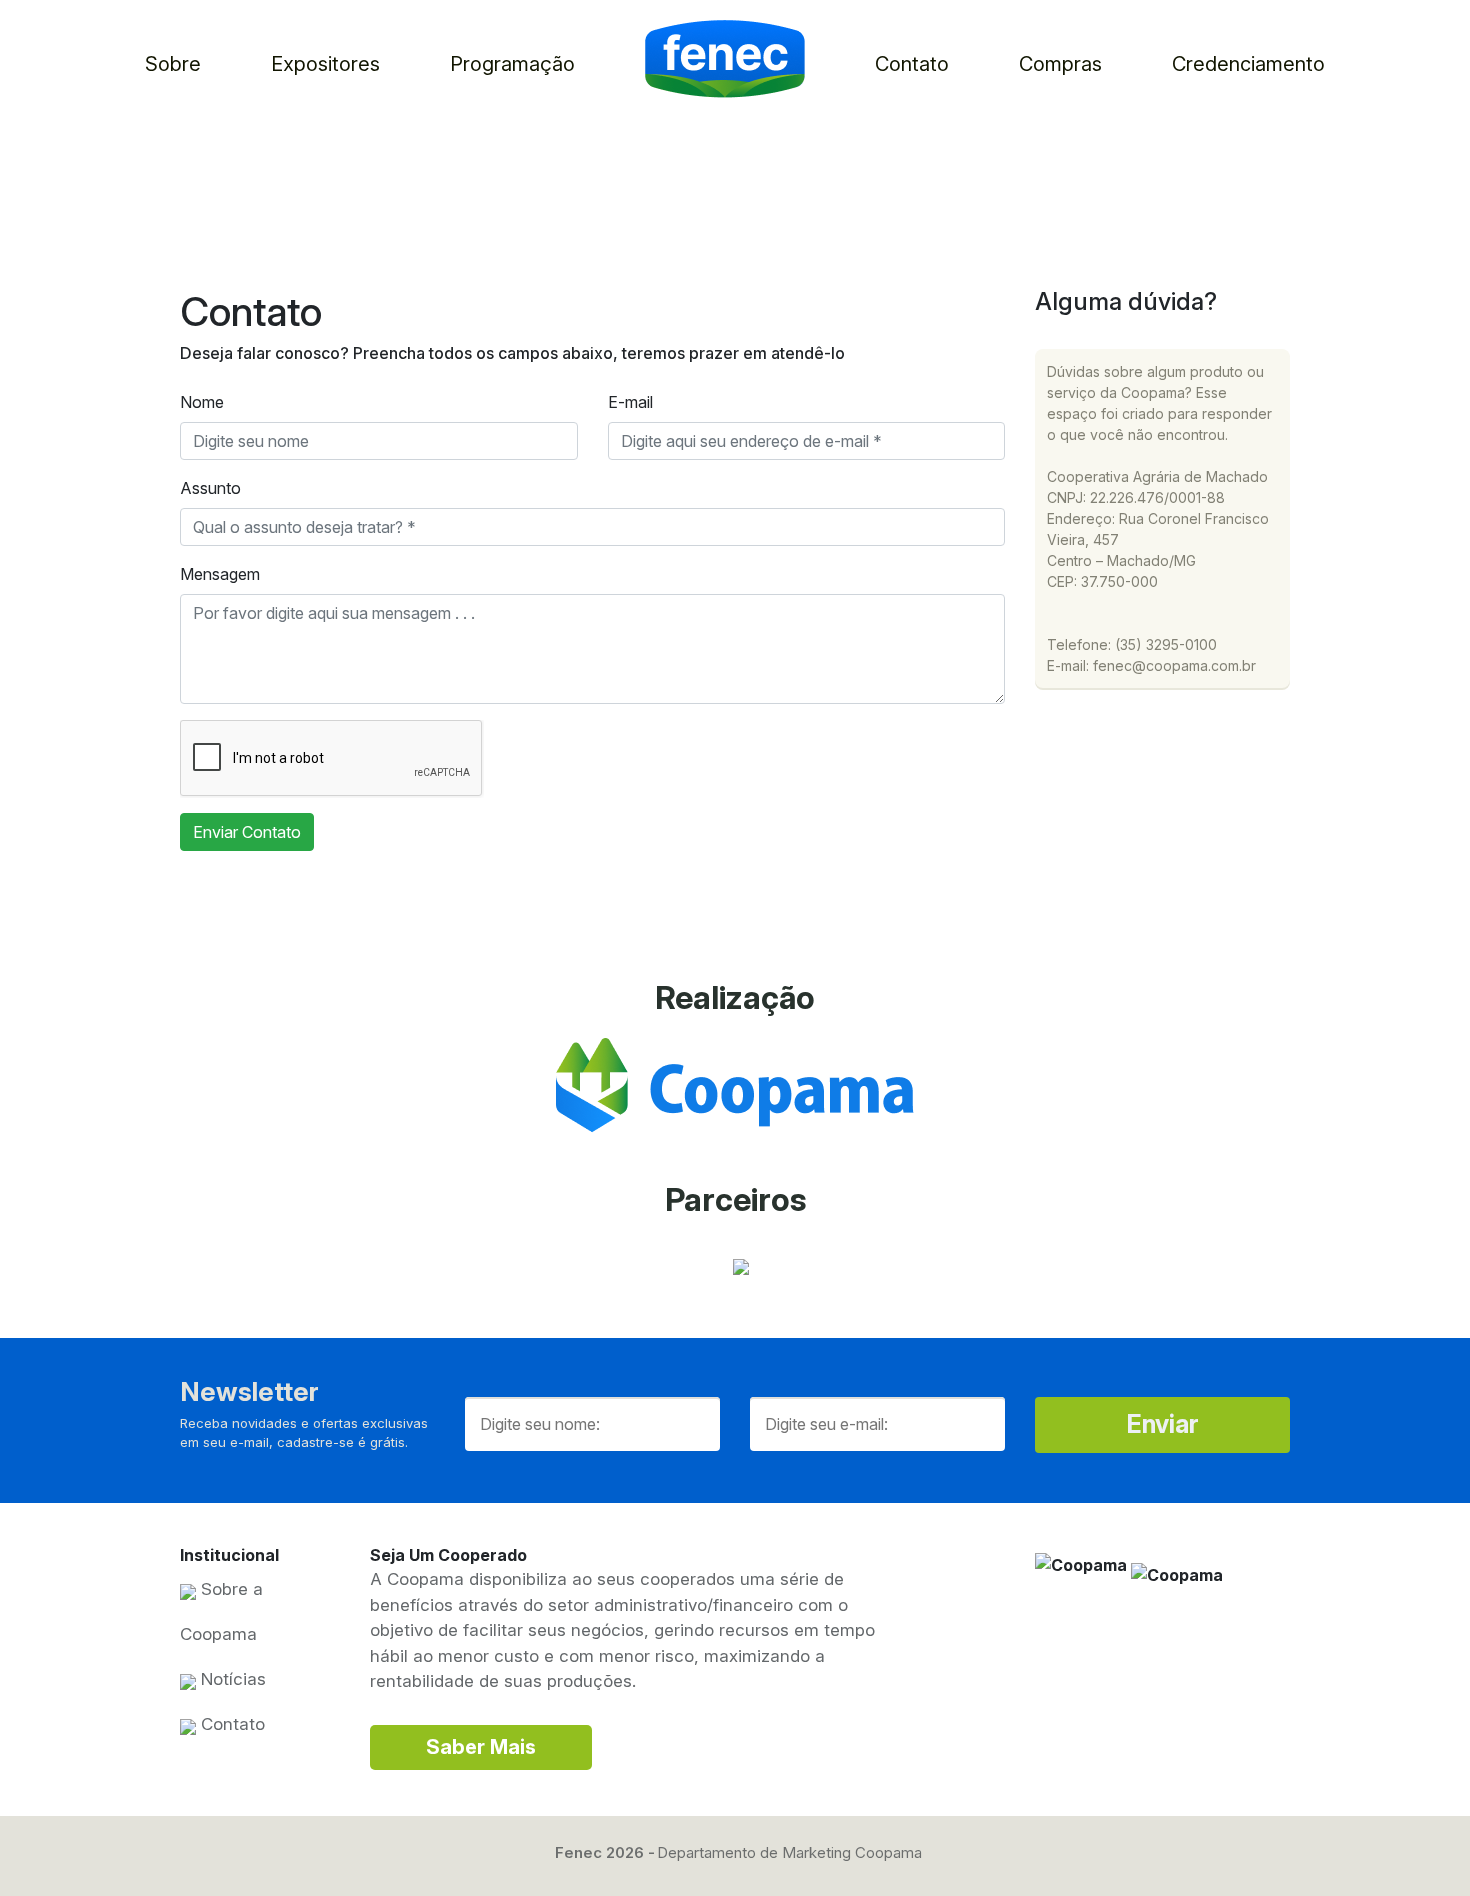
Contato (912, 64)
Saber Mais (481, 1747)
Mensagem (220, 574)
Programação (512, 64)
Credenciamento (1248, 64)
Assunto (210, 488)
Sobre (173, 64)
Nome (202, 402)
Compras (1060, 64)
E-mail (630, 402)
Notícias (231, 1679)
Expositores (325, 64)
